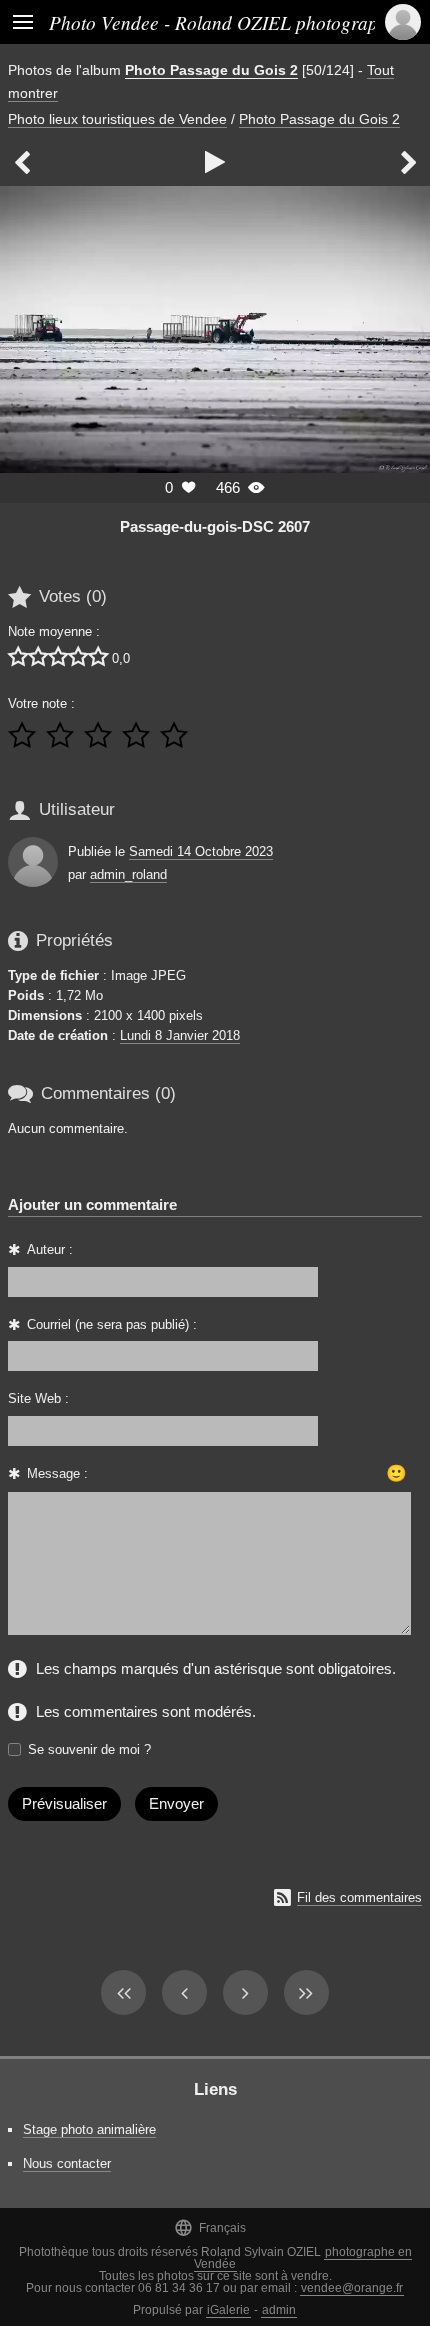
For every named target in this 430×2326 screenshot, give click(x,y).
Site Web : (38, 1398)
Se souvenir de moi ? (89, 1749)
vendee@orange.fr (352, 2288)
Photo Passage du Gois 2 (211, 70)
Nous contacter (67, 2163)
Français (210, 2227)
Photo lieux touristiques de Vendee (117, 119)
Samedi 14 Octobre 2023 (201, 851)
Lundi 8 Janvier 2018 (180, 1035)
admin (279, 2310)
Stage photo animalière (89, 2129)
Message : (57, 1473)
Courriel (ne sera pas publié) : (112, 1324)
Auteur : (50, 1249)
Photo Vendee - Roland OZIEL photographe (223, 22)
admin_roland (128, 874)
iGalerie (228, 2310)
